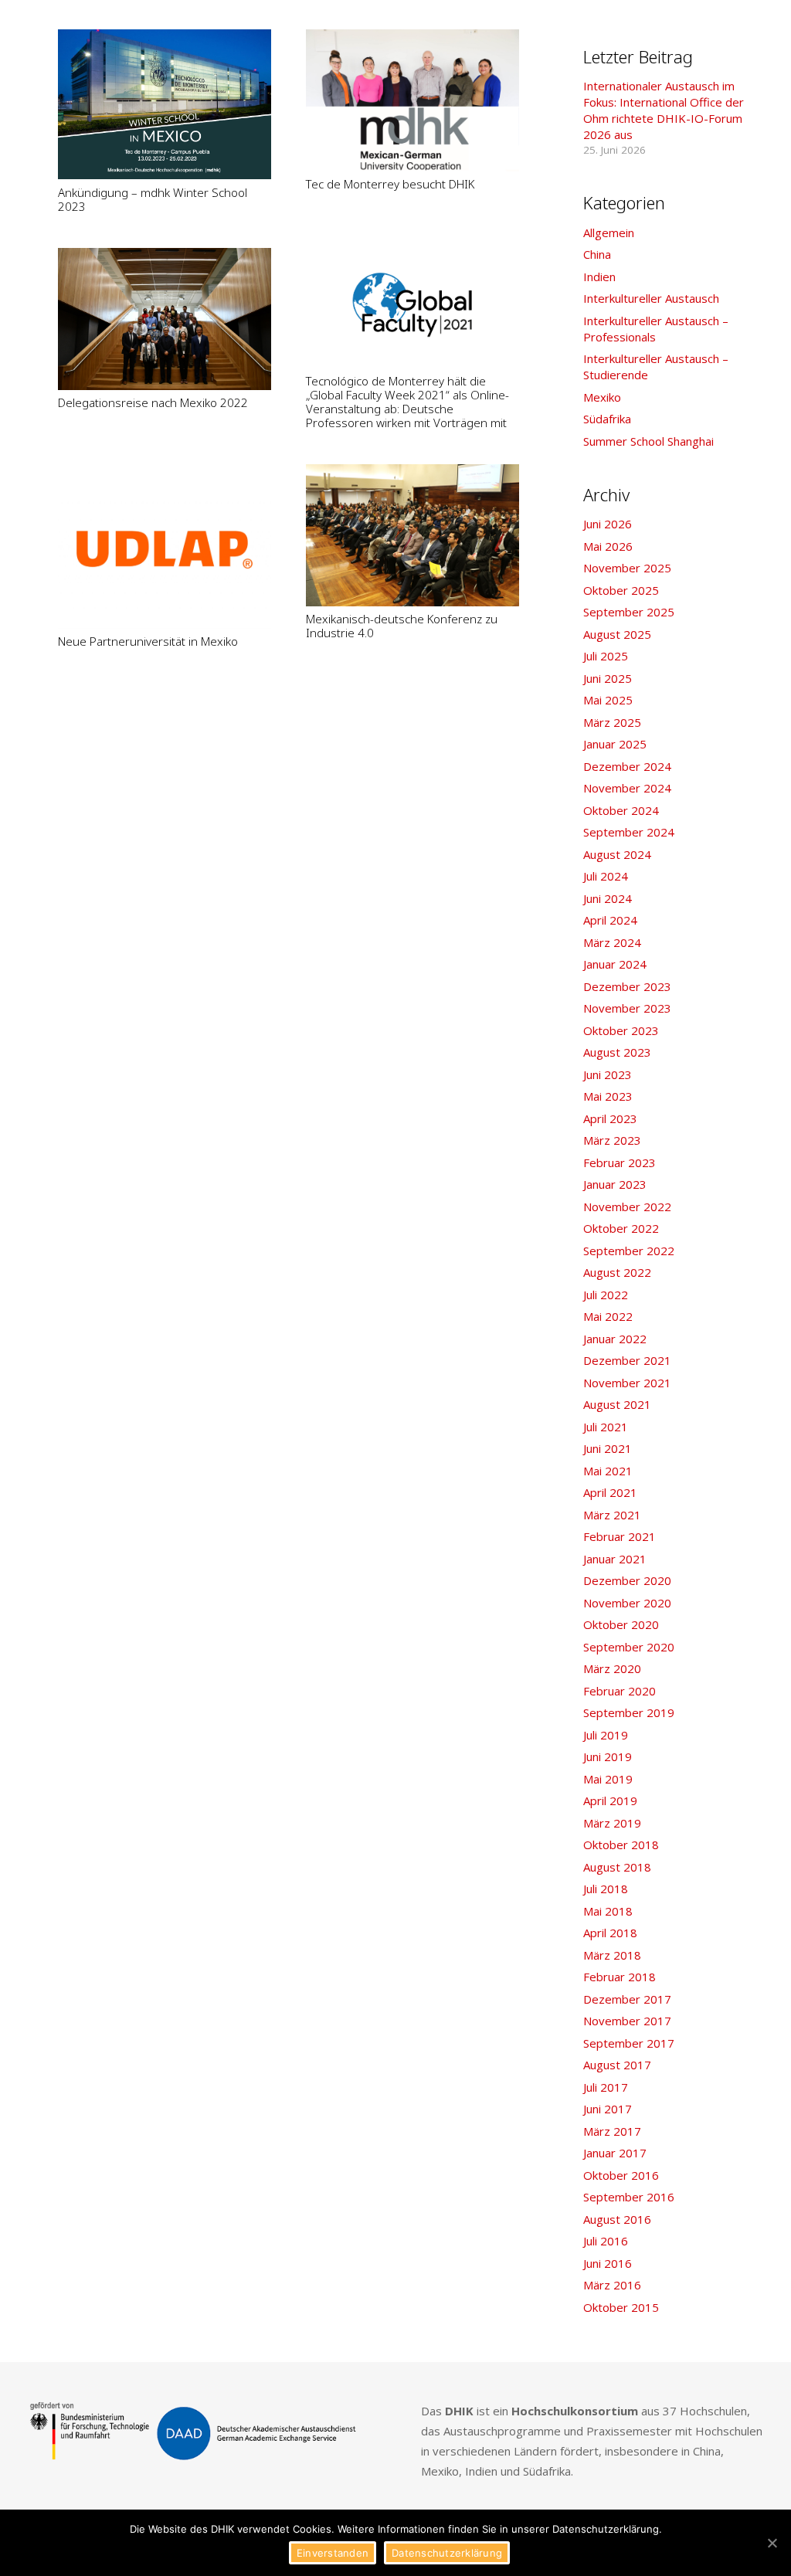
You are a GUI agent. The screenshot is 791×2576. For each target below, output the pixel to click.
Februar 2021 (620, 1536)
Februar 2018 (620, 1977)
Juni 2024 (608, 898)
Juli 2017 (606, 2087)
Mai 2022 (608, 1316)
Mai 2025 (608, 700)
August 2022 (617, 1272)
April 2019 (610, 1800)
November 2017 (627, 2021)
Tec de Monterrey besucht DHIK (390, 184)
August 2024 (617, 854)
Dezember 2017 (627, 1999)
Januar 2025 (615, 744)
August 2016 (617, 2219)
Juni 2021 (608, 1448)
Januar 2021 (615, 1559)
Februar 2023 (620, 1162)
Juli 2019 (606, 1735)
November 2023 (627, 1008)
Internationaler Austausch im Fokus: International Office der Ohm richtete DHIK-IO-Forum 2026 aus (664, 110)
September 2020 (629, 1647)
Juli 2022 (606, 1295)
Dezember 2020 (627, 1580)
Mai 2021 (608, 1471)
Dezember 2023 (627, 986)
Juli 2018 (606, 1889)
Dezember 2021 (627, 1360)
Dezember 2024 (627, 766)
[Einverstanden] (772, 2543)
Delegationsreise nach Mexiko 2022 (153, 402)
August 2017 (617, 2065)
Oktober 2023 (621, 1030)
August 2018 (617, 1867)
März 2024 (612, 942)
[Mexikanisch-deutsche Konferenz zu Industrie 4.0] (412, 535)
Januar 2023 (615, 1184)
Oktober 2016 (621, 2175)
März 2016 (612, 2285)
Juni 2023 (608, 1074)
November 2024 (627, 788)
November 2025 (627, 568)
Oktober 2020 (621, 1624)
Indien (599, 277)
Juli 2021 (606, 1427)
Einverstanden (333, 2553)
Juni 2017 (608, 2109)
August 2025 (617, 634)
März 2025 (612, 722)
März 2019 (612, 1823)
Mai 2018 (608, 1911)
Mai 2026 (608, 546)
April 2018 (610, 1933)
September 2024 (629, 832)
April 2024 (610, 920)
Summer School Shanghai (648, 441)
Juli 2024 (606, 876)
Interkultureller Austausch (651, 298)
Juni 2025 (608, 678)
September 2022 (629, 1251)
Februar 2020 (620, 1691)
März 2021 (612, 1515)
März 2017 (612, 2131)
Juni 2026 (608, 524)
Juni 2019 (608, 1756)
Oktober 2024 (621, 810)
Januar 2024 (615, 964)
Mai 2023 (608, 1096)
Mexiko (602, 397)
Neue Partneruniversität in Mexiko (148, 641)
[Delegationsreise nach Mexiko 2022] (165, 319)
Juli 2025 (606, 656)
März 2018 (612, 1955)
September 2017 (629, 2043)
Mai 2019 (608, 1779)
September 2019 (629, 1712)
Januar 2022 (615, 1339)
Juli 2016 (606, 2241)
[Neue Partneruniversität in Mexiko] (165, 546)
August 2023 (617, 1052)
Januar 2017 (615, 2153)
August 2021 (617, 1404)
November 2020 (627, 1603)
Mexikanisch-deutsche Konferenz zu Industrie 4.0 (402, 626)
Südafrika (607, 419)
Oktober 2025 (621, 590)
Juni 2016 (608, 2263)
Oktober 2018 (621, 1845)
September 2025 (629, 612)
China (597, 254)
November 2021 (627, 1383)
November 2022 (627, 1207)
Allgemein (609, 232)
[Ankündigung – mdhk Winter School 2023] (165, 105)
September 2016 (629, 2197)
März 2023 (612, 1140)
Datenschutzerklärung (447, 2553)
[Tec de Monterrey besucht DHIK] (412, 100)
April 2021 (610, 1492)
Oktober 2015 (621, 2307)
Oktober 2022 (621, 1228)
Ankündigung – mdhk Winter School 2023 (153, 199)
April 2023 (610, 1118)
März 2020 (612, 1668)
